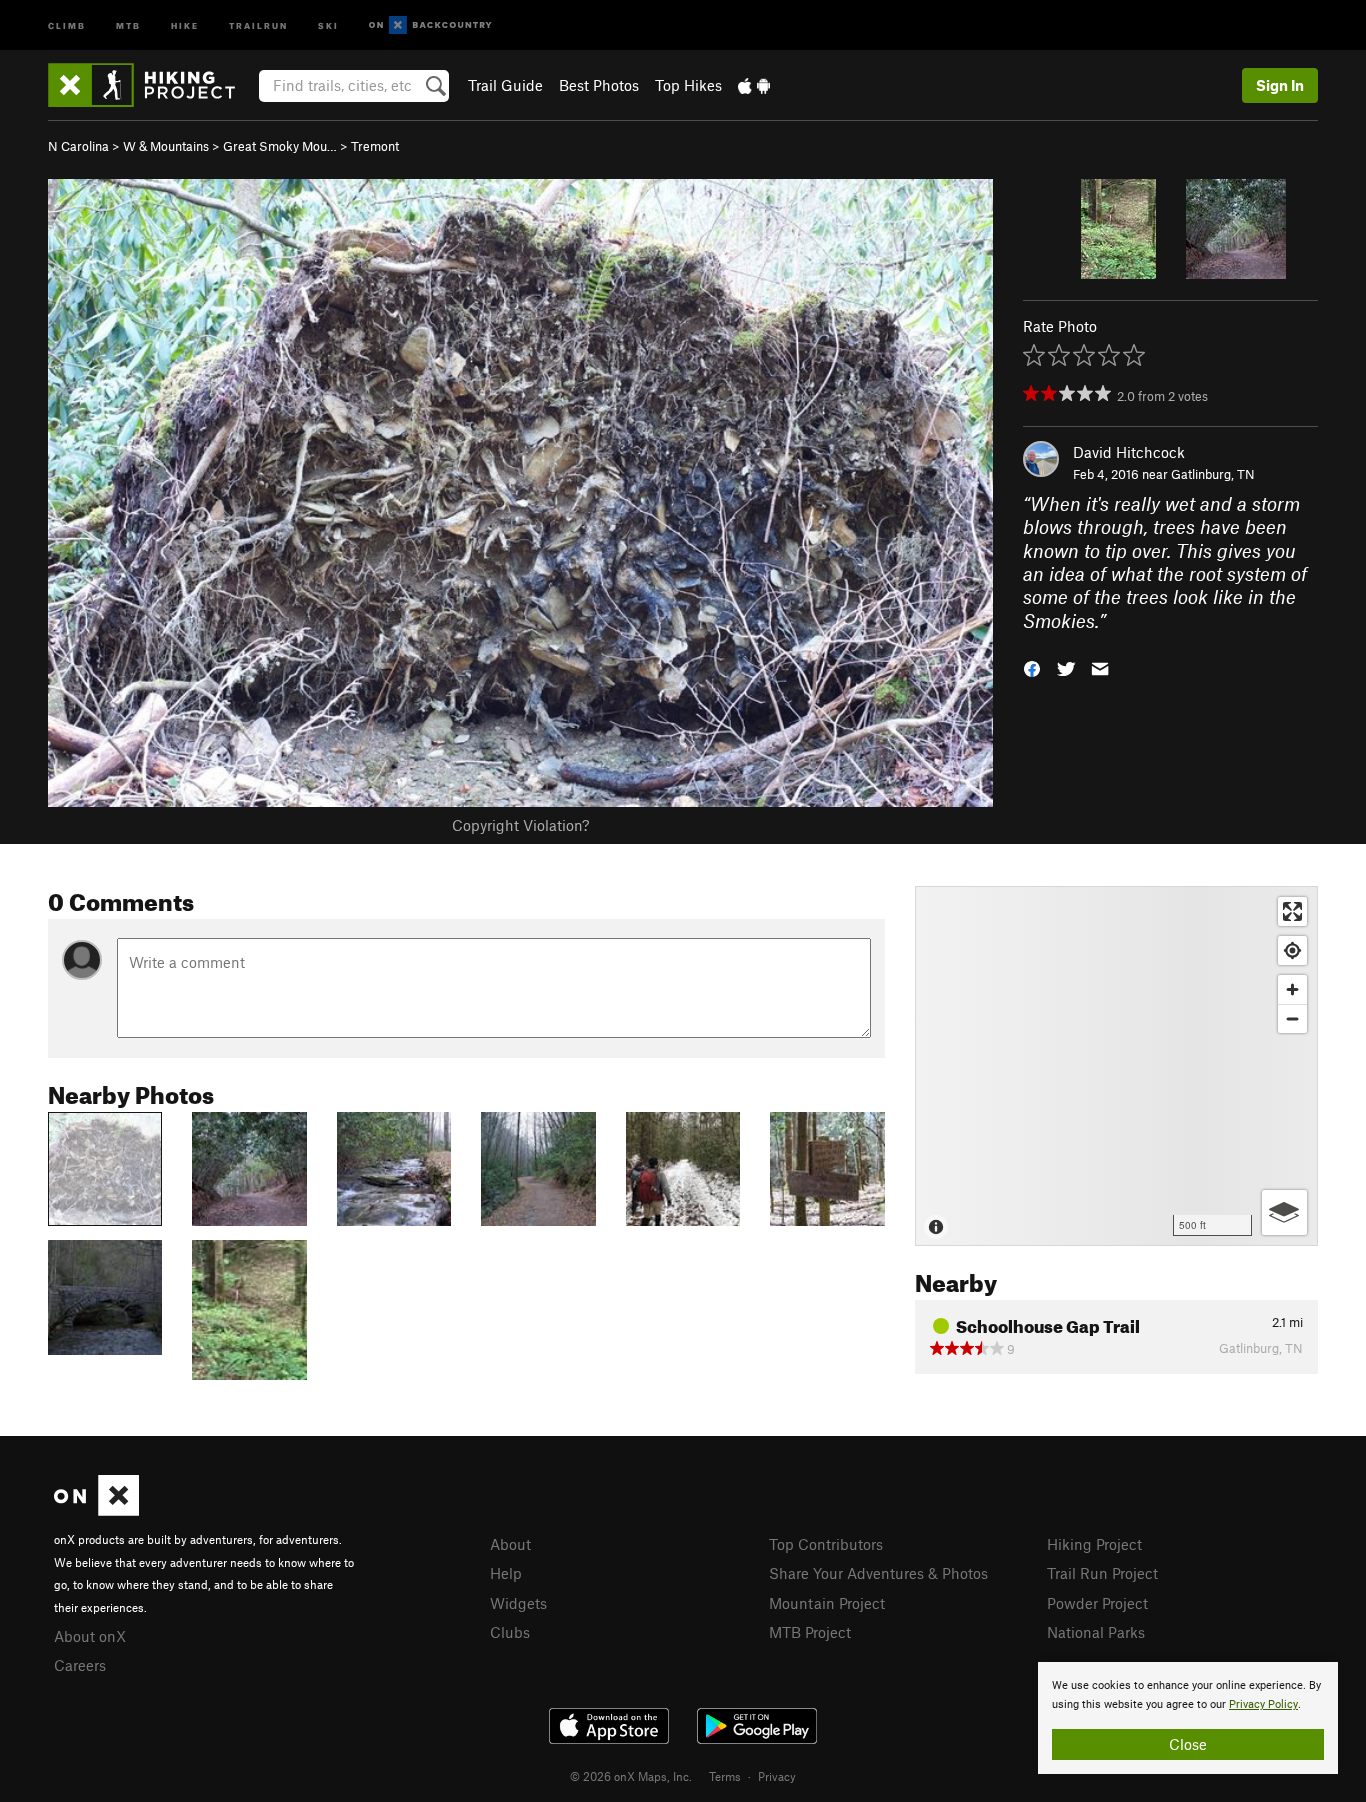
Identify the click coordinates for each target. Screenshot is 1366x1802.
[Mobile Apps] (754, 85)
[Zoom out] (1292, 1018)
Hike (185, 24)
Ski (328, 24)
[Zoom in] (1292, 989)
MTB (128, 24)
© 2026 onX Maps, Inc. (631, 1776)
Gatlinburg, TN (1213, 474)
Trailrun (258, 24)
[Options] (1284, 1212)
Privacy (777, 1776)
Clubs (510, 1632)
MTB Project (810, 1632)
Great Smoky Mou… (280, 146)
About (510, 1544)
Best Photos (599, 85)
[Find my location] (1292, 950)
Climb (67, 24)
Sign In (1280, 85)
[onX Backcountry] (430, 25)
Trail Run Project (1102, 1573)
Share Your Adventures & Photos (878, 1573)
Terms (725, 1776)
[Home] (151, 85)
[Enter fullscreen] (1292, 911)
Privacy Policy (1263, 1704)
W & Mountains (166, 146)
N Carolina (78, 146)
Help (506, 1573)
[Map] (1116, 1066)
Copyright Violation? (520, 825)
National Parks (1096, 1632)
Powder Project (1097, 1603)
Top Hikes (688, 85)
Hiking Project (1094, 1544)
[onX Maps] (96, 1510)
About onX (90, 1636)
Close (1188, 1744)
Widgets (518, 1603)
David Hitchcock (1129, 452)
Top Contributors (826, 1544)
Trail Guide (505, 85)
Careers (80, 1665)
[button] (1032, 667)
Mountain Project (827, 1603)
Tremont (375, 146)
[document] (1188, 1718)
